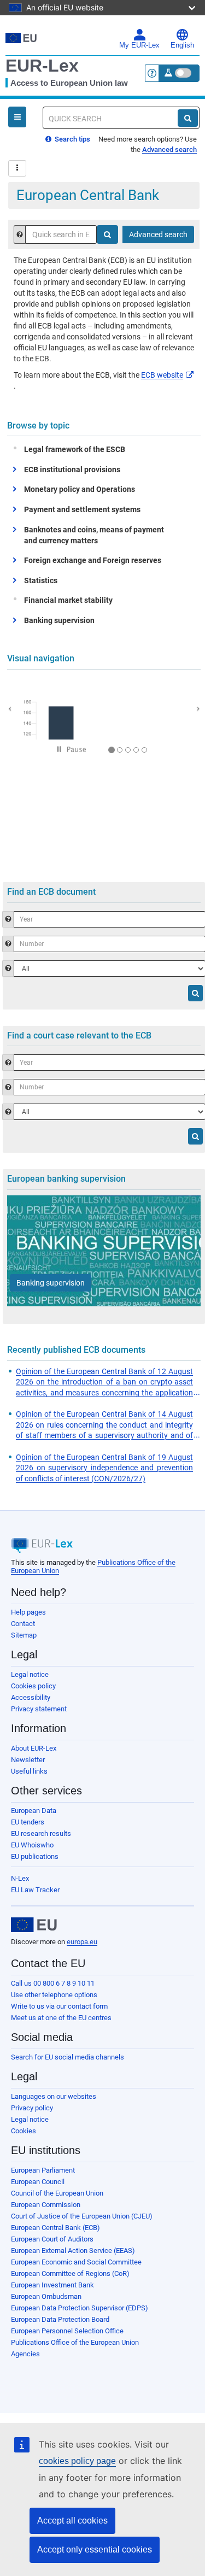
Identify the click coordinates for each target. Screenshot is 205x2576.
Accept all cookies (72, 2521)
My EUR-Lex (139, 45)
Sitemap (24, 1635)
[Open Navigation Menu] (17, 117)
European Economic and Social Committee (76, 2262)
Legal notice (30, 1674)
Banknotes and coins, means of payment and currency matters (94, 535)
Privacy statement (39, 1709)
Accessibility (31, 1697)
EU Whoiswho (32, 1845)
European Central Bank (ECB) (55, 2228)
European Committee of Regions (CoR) (70, 2273)
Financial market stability (68, 600)
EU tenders (28, 1822)
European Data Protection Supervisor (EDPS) (80, 2308)
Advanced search (169, 149)
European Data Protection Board (60, 2319)
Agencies (25, 2354)
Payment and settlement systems (82, 509)
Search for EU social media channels (68, 2057)
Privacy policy (32, 2108)
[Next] (192, 707)
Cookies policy (33, 1686)
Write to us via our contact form (59, 2006)
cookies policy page (77, 2461)
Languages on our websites (54, 2096)
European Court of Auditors (52, 2239)
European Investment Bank (52, 2285)
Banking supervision (59, 620)
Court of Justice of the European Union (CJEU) (82, 2216)
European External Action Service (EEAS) (73, 2251)
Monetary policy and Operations (80, 489)
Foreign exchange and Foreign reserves (93, 560)
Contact (23, 1624)
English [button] (182, 45)
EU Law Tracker (35, 1890)
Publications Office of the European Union (75, 2342)
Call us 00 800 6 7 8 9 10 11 (53, 1983)
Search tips (72, 139)
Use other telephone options (54, 1995)
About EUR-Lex (34, 1748)
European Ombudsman (46, 2296)
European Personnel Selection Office (67, 2331)
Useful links (29, 1771)
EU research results (41, 1833)
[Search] (188, 118)
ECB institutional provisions (72, 470)
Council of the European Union (57, 2193)
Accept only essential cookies (95, 2549)
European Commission (46, 2205)
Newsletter (28, 1760)
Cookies (24, 2131)
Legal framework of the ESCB (75, 449)
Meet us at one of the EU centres (61, 2018)
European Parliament (43, 2170)
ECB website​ (162, 375)
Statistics (41, 580)
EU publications (35, 1856)
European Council (38, 2182)
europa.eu (82, 1942)
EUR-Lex (42, 66)
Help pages (28, 1612)
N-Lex (20, 1878)
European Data (34, 1811)
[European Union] (34, 1925)
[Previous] (15, 707)
